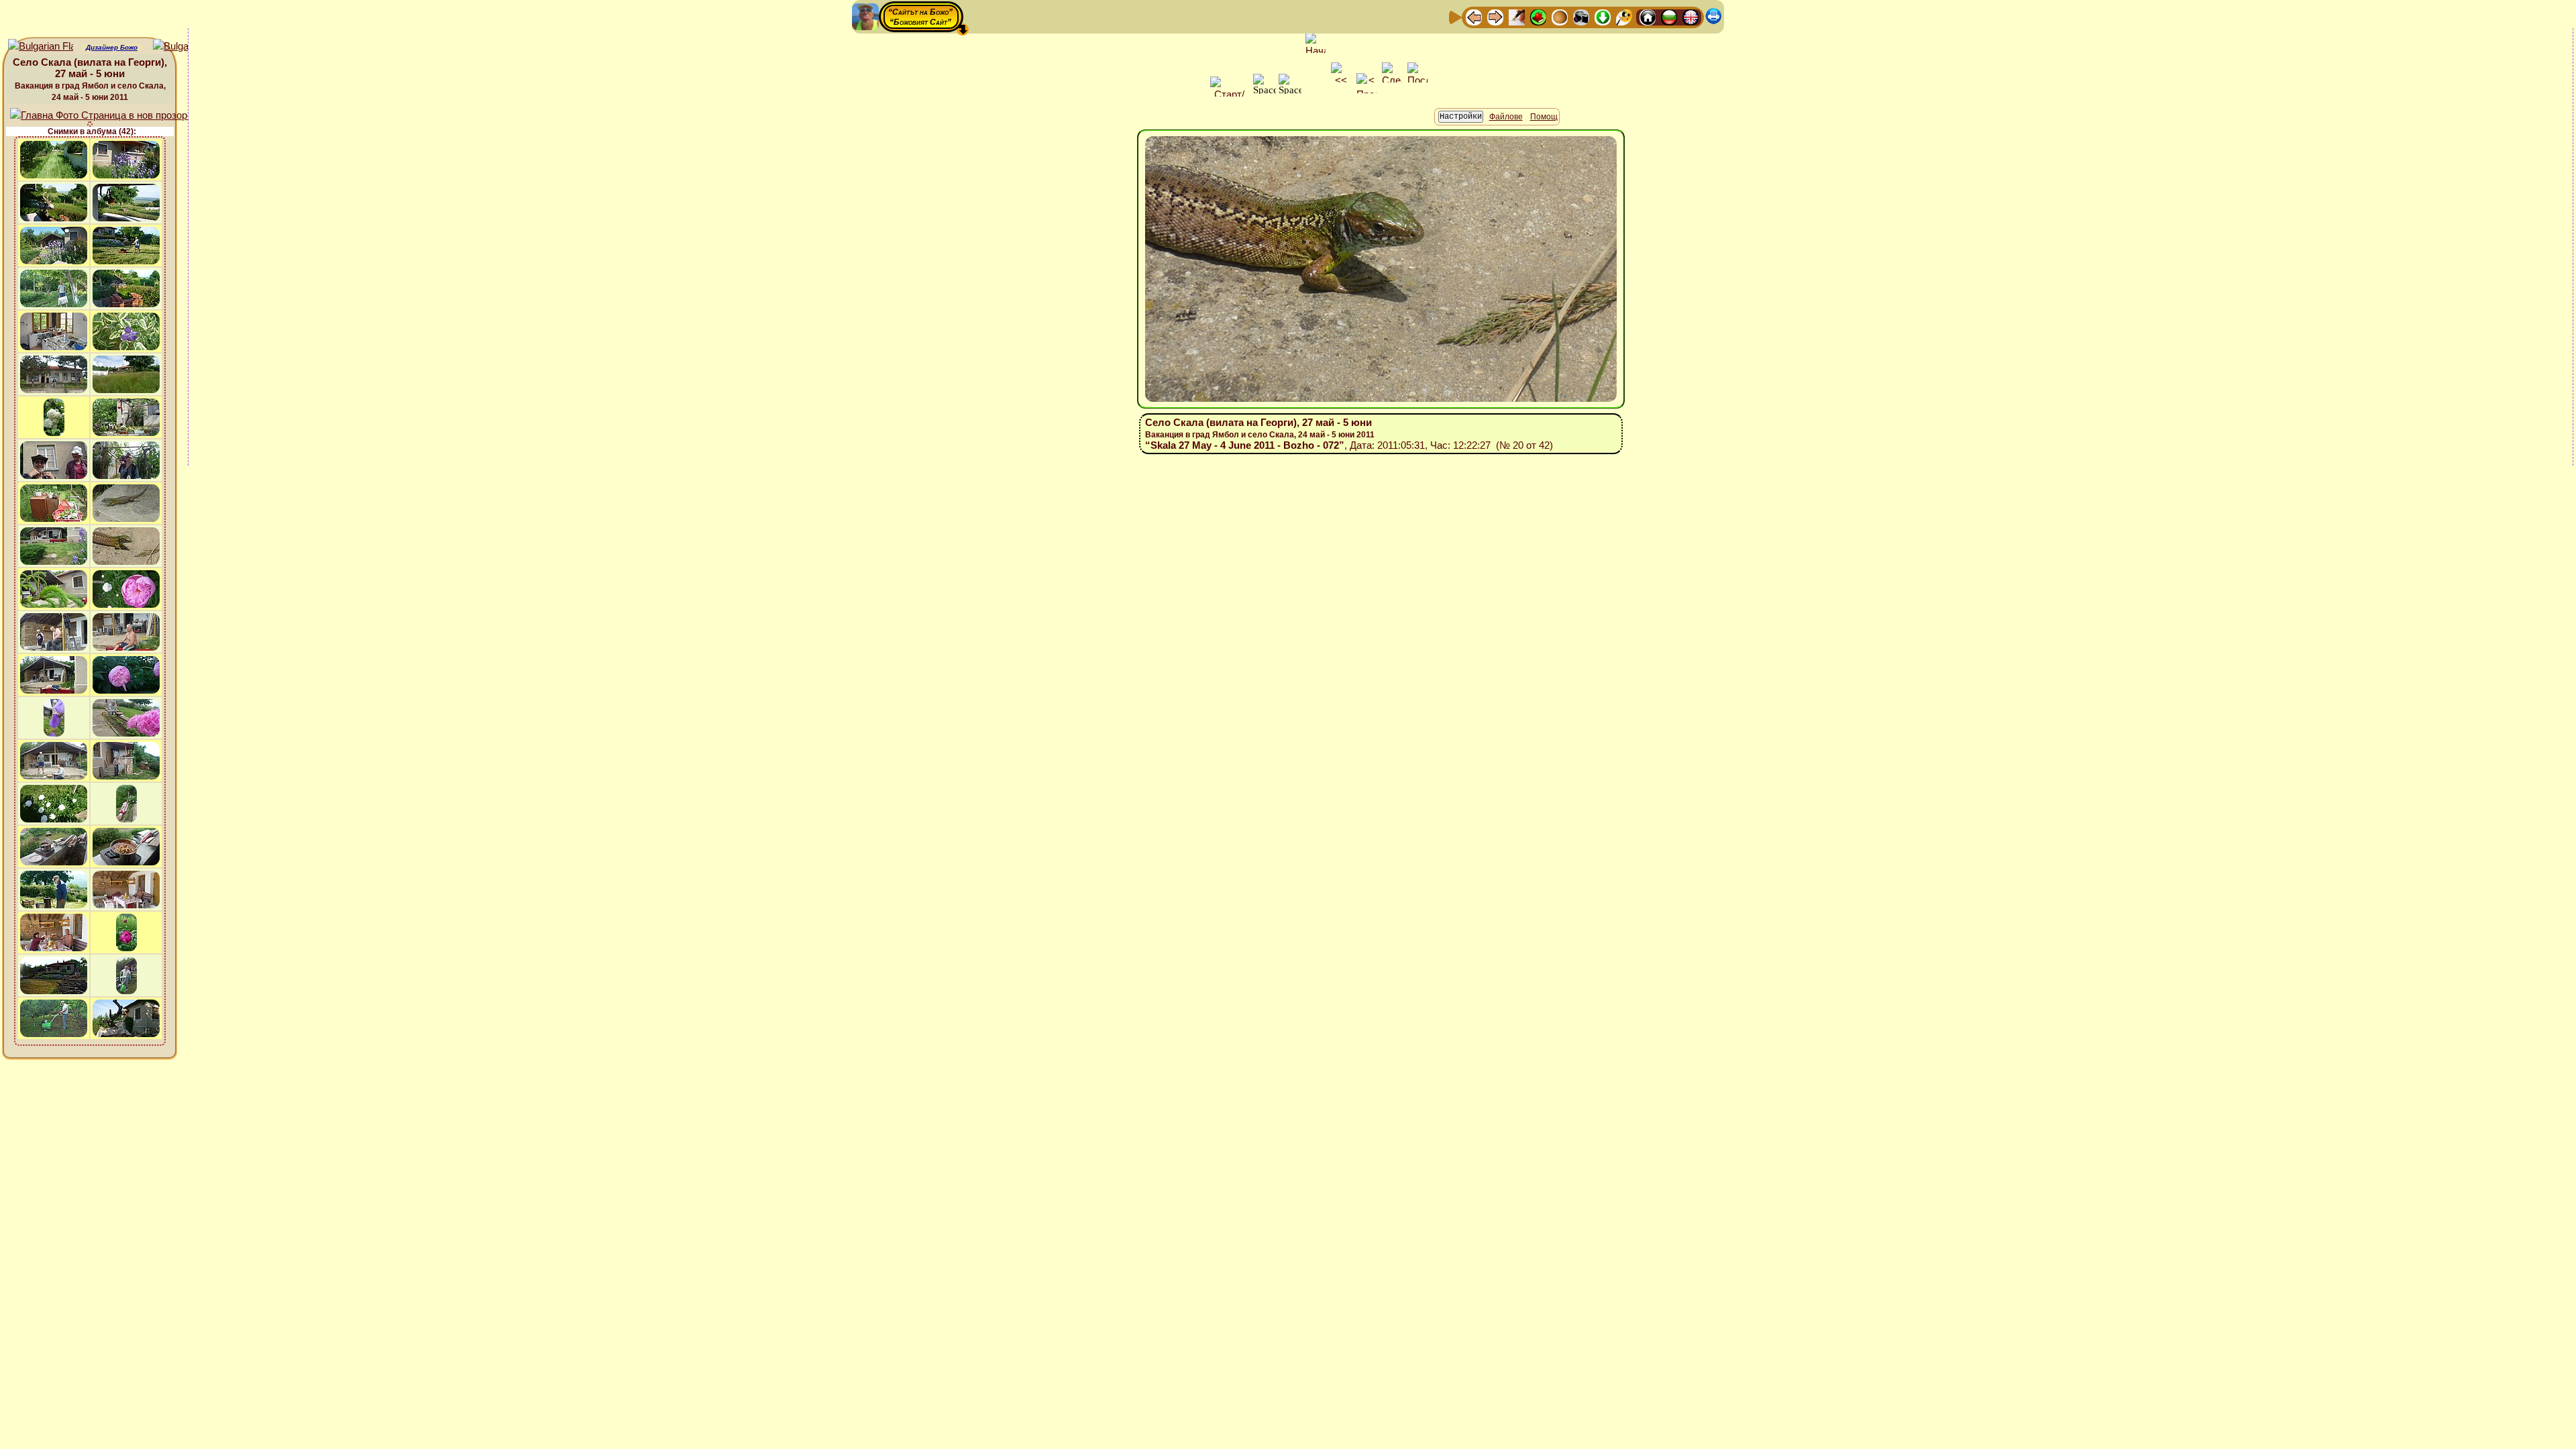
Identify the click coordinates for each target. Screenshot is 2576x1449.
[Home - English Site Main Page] (1690, 16)
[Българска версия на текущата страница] (185, 47)
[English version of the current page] (41, 47)
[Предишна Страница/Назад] (1474, 16)
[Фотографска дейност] (1581, 16)
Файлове (1506, 117)
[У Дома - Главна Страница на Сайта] (1648, 16)
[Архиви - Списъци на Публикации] (1517, 16)
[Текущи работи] (1560, 16)
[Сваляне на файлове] (1603, 16)
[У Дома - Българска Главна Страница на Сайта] (1669, 16)
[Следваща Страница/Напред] (1495, 16)
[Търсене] (1624, 16)
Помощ (1544, 117)
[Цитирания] (1538, 16)
